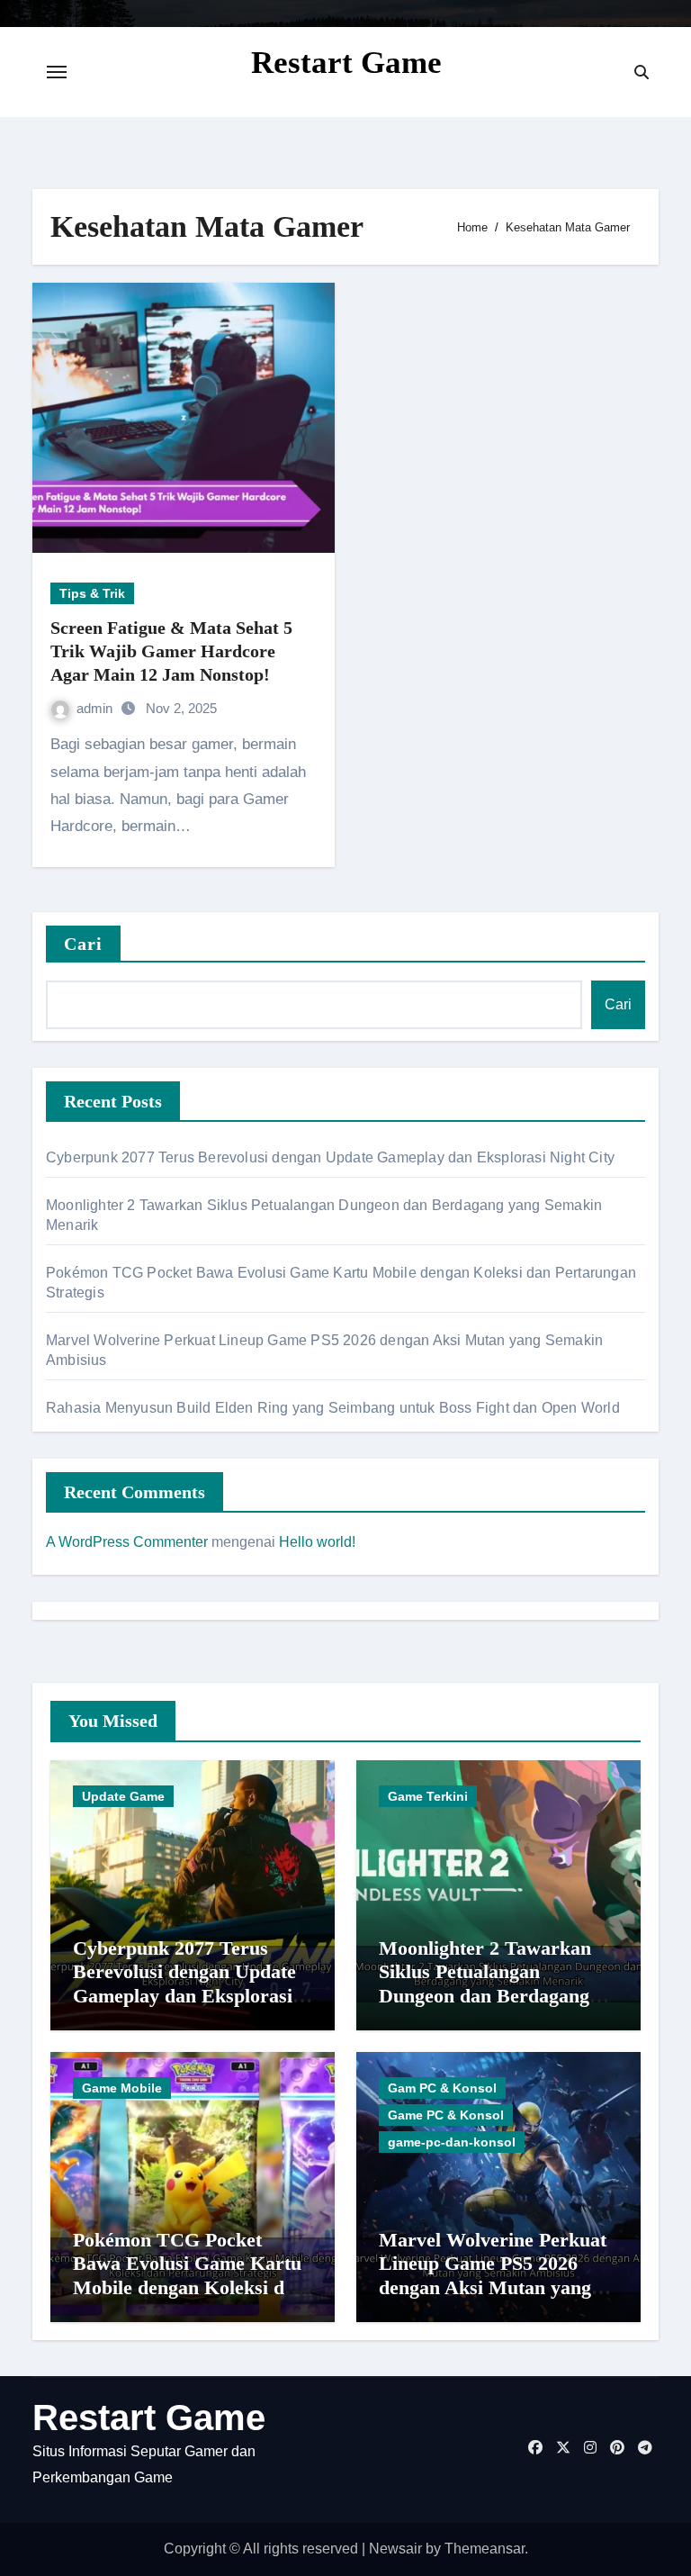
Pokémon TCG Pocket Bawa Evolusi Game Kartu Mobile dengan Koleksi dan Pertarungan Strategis (189, 2275)
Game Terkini (428, 1796)
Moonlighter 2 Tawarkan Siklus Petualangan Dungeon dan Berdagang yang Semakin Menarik (485, 1984)
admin (96, 708)
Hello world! (317, 1542)
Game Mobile (122, 2088)
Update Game (123, 1796)
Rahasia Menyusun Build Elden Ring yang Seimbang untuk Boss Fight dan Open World (333, 1408)
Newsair (395, 2549)
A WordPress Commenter (127, 1542)
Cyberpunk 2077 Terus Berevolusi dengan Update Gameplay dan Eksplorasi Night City (330, 1157)
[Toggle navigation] (57, 72)
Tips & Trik (92, 593)
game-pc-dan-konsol (452, 2142)
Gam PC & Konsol (442, 2088)
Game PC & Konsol (446, 2115)
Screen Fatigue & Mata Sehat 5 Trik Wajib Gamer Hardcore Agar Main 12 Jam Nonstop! (171, 651)
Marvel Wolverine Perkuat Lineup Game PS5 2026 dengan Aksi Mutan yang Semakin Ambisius (493, 2275)
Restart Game (346, 63)
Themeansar (485, 2549)
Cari (83, 944)
